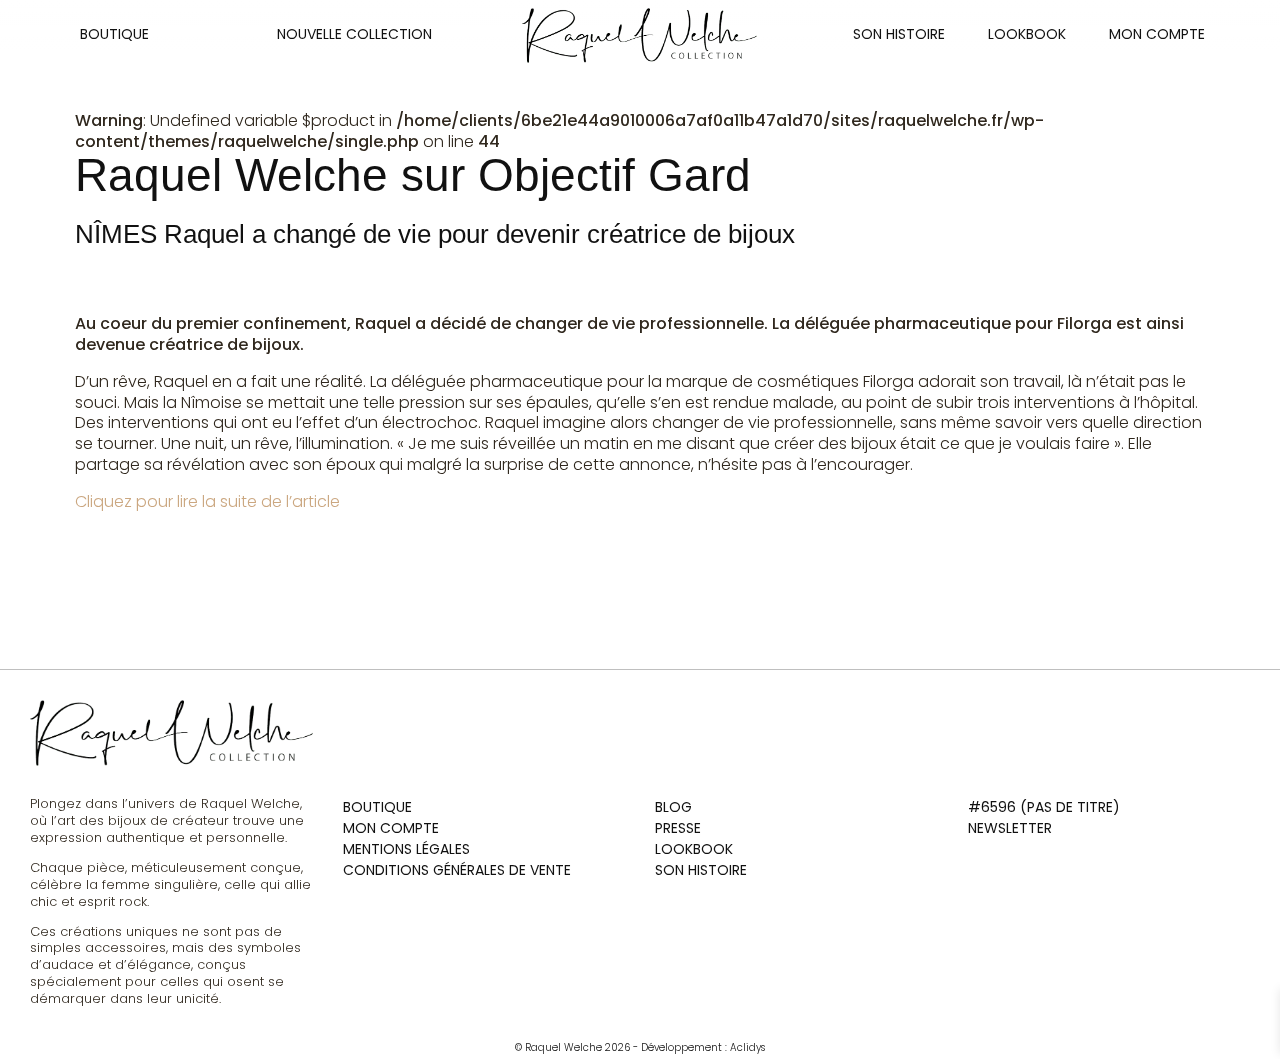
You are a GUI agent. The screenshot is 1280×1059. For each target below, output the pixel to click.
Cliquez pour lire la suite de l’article (209, 501)
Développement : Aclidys (703, 1047)
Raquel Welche (558, 1047)
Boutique (114, 34)
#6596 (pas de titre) (1044, 807)
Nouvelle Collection (354, 34)
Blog (673, 807)
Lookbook (1027, 34)
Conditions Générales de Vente (457, 870)
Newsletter (1010, 828)
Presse (678, 828)
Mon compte (1157, 34)
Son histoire (899, 34)
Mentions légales (406, 849)
